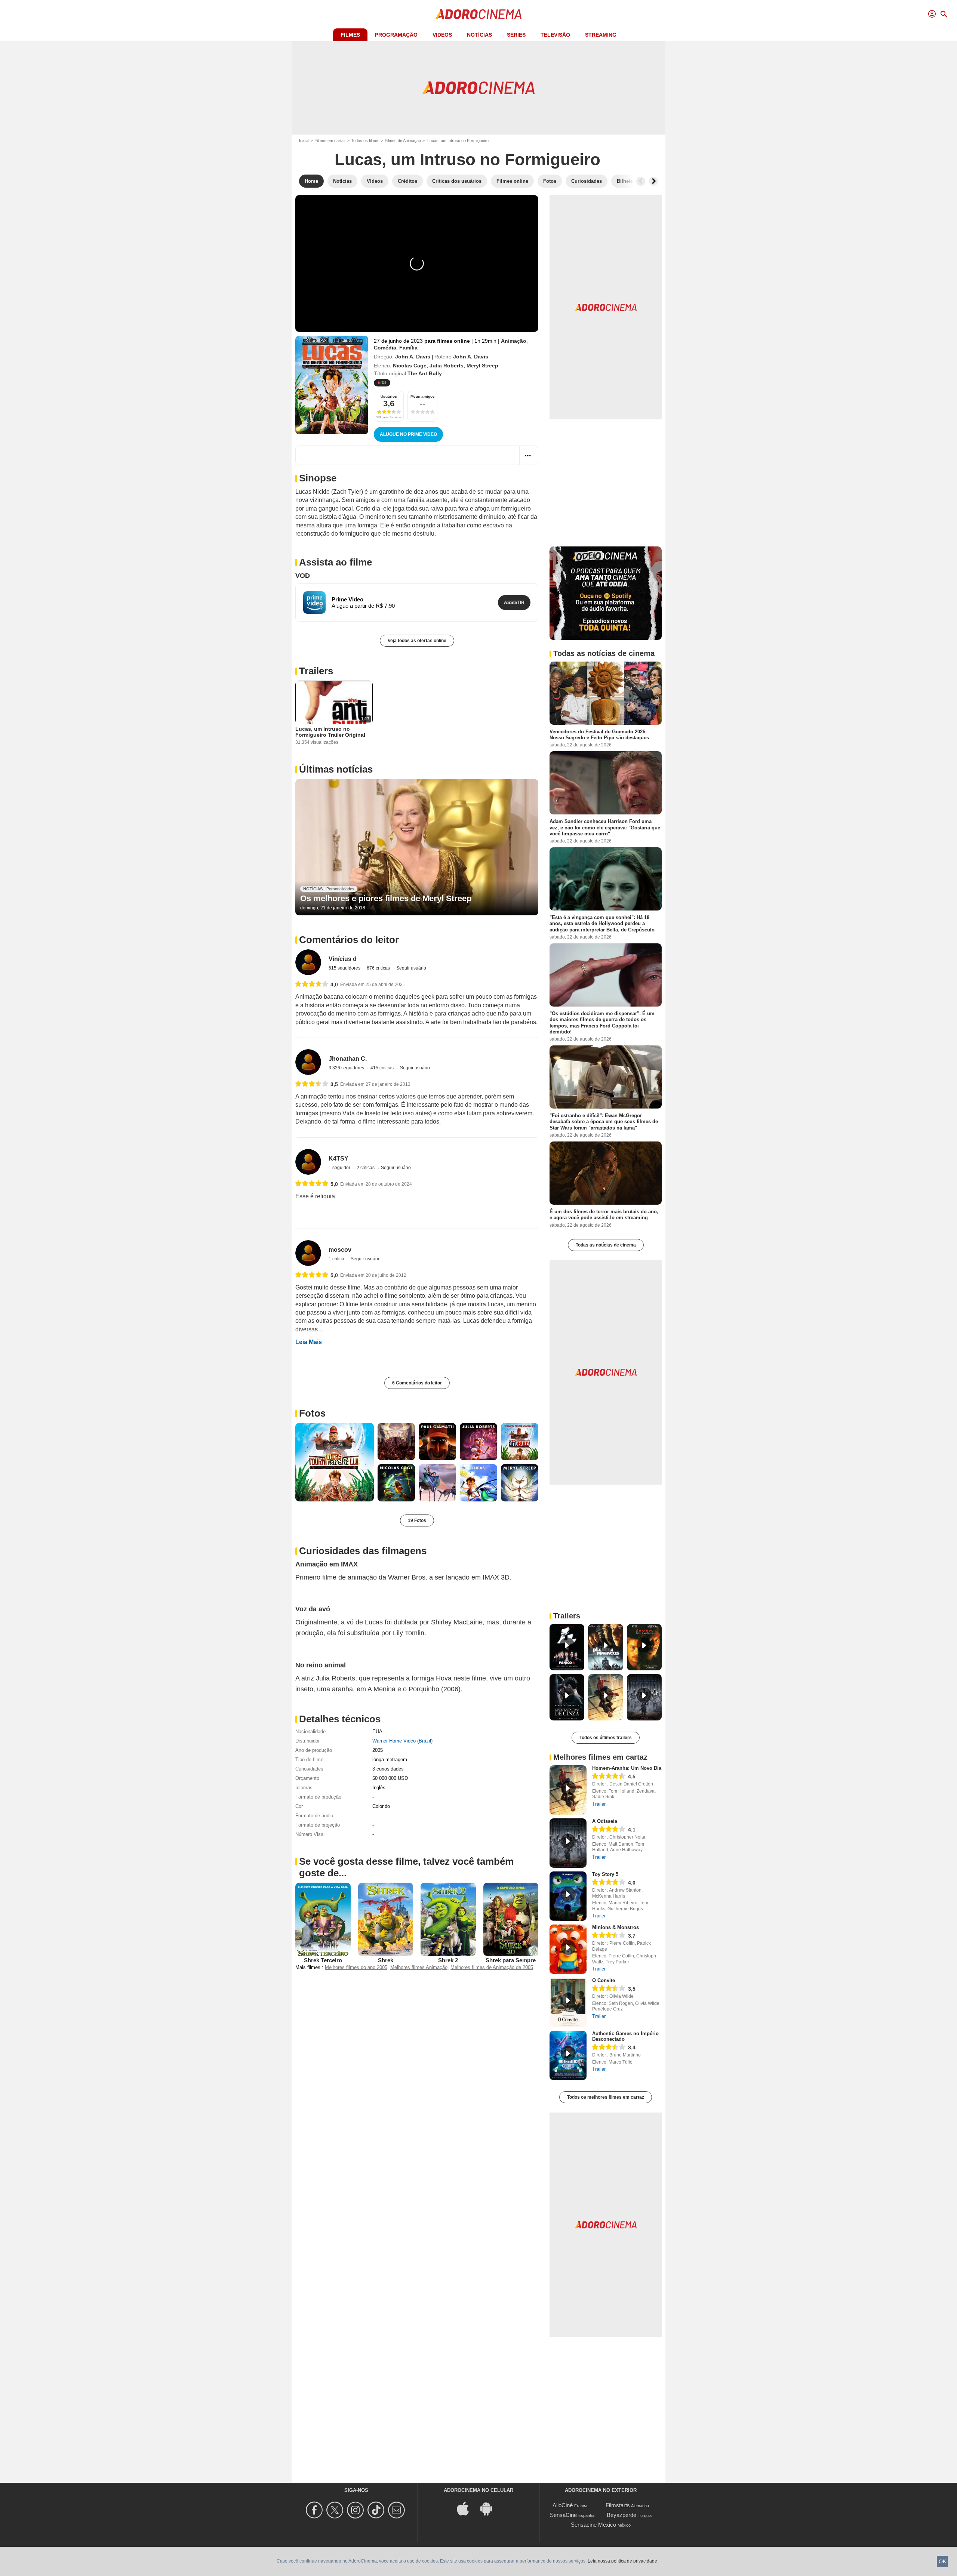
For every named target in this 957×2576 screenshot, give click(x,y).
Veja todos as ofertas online (417, 641)
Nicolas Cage (410, 366)
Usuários (389, 396)
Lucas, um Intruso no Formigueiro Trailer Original (330, 732)
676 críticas (379, 968)
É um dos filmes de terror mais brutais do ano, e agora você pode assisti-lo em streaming (604, 1215)
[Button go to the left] (641, 181)
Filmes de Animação (403, 141)
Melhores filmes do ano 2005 (356, 1967)
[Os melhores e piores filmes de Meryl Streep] (417, 847)
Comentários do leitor (349, 940)
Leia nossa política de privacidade (622, 2561)
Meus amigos (423, 396)
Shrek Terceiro (323, 1960)
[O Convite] (568, 2002)
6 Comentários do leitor (417, 1383)
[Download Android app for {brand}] (490, 2508)
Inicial (304, 141)
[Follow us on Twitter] (336, 2510)
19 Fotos (417, 1520)
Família (408, 348)
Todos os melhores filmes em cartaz (606, 2097)
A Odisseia (605, 1821)
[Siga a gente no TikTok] (377, 2510)
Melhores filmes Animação (419, 1967)
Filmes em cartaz (330, 141)
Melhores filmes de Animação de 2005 (492, 1967)
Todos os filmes (365, 141)
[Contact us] (398, 2510)
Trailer (599, 1804)
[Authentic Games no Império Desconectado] (568, 2055)
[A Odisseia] (568, 1843)
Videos (442, 35)
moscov (340, 1250)
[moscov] (308, 1253)
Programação (396, 35)
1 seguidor (340, 1168)
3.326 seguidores (347, 1068)
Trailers (316, 671)
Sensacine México (593, 2525)
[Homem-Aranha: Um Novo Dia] (568, 1790)
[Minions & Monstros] (568, 1949)
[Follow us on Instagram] (356, 2510)
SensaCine (563, 2515)
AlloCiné (563, 2505)
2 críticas (366, 1168)
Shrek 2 (448, 1960)
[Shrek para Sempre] (511, 1919)
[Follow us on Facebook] (315, 2510)
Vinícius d (343, 959)
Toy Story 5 (605, 1874)
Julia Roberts (447, 366)
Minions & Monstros (616, 1927)
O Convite (604, 1980)
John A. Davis (413, 357)
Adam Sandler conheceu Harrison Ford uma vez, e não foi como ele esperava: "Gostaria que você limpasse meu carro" (605, 828)
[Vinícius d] (308, 962)
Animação (514, 341)
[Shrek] (386, 1919)
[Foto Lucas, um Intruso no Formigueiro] (335, 1462)
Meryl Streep (482, 366)
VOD (303, 576)
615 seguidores (345, 968)
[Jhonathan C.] (308, 1062)
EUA (377, 1731)
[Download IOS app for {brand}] (467, 2508)
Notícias (479, 35)
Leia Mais (309, 1342)
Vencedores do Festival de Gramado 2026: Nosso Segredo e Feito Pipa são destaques (599, 735)
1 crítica (337, 1259)
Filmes (350, 35)
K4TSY (339, 1158)
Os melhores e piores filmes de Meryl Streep (386, 898)
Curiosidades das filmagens (363, 1551)
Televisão (555, 35)
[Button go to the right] (653, 181)
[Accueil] (478, 14)
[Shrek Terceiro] (323, 1919)
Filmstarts (618, 2505)
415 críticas (383, 1068)
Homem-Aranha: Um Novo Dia (627, 1768)
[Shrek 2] (448, 1919)
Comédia (385, 348)
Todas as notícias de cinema (606, 1245)
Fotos (312, 1413)
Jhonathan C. (348, 1059)
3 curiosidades (388, 1769)
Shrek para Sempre (511, 1960)
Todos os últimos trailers (606, 1738)
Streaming (601, 35)
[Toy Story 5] (568, 1896)
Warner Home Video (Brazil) (402, 1741)
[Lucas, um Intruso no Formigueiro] (332, 385)
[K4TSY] (308, 1162)
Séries (516, 35)
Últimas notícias (336, 769)
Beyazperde (621, 2515)
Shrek (386, 1960)
